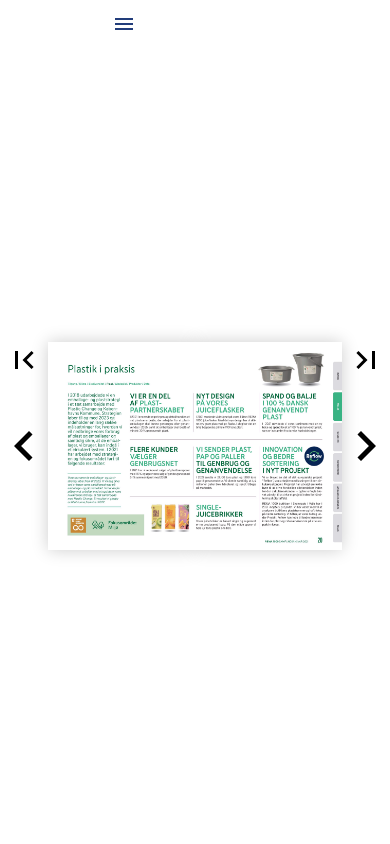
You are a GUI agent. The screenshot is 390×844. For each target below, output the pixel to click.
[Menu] (124, 24)
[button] (24, 360)
